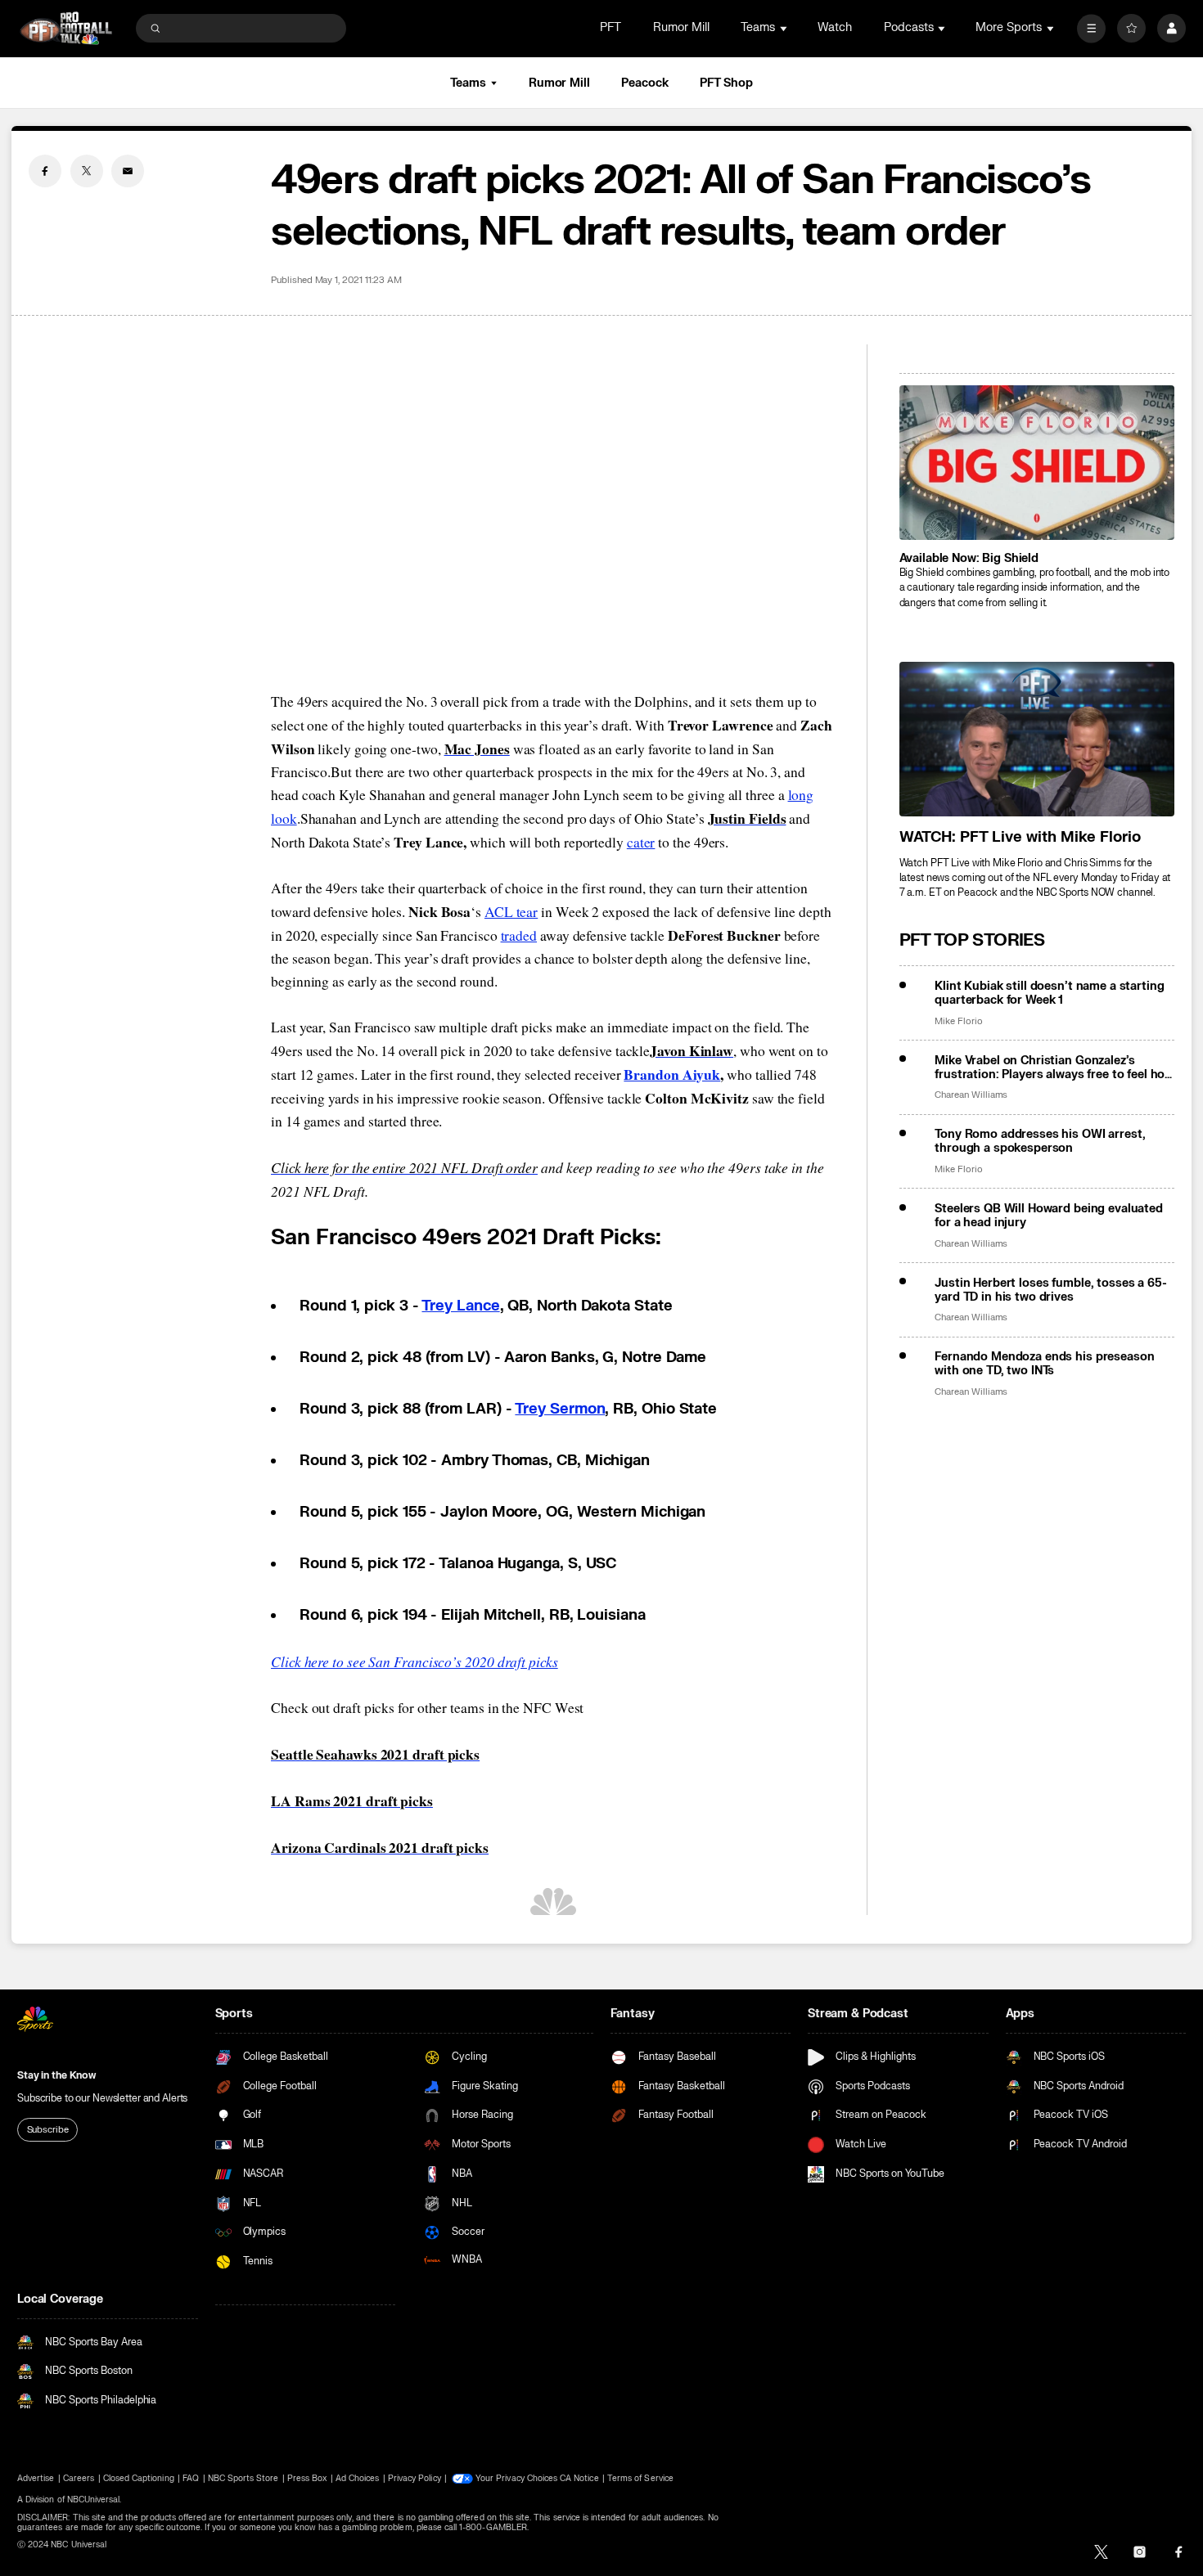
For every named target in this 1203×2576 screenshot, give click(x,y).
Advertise (36, 2479)
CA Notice (579, 2479)
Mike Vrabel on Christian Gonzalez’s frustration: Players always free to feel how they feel (1054, 1068)
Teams (468, 83)
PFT (611, 27)
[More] (1091, 28)
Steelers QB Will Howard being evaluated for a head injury (1049, 1216)
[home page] (66, 28)
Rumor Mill (681, 27)
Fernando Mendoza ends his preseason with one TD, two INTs (1044, 1364)
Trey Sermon (560, 1409)
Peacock (644, 83)
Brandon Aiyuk (672, 1074)
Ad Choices (357, 2479)
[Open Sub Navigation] (785, 28)
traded (519, 935)
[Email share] (128, 171)
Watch (835, 27)
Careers (79, 2479)
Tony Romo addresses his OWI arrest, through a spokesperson (1040, 1141)
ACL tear (511, 912)
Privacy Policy (415, 2479)
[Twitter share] (87, 171)
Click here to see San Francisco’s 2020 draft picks (415, 1661)
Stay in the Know (56, 2075)
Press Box (307, 2479)
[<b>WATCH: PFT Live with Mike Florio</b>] (1037, 739)
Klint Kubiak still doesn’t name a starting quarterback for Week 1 (1049, 993)
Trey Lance (460, 1306)
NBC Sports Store (243, 2479)
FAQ (191, 2479)
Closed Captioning (139, 2479)
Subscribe (48, 2130)
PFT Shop (726, 83)
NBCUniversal (94, 2500)
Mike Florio (958, 1021)
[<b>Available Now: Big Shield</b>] (1037, 463)
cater (641, 842)
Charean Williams (971, 1095)
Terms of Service (640, 2479)
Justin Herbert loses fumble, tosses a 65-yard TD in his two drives (1050, 1290)
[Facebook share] (45, 171)
